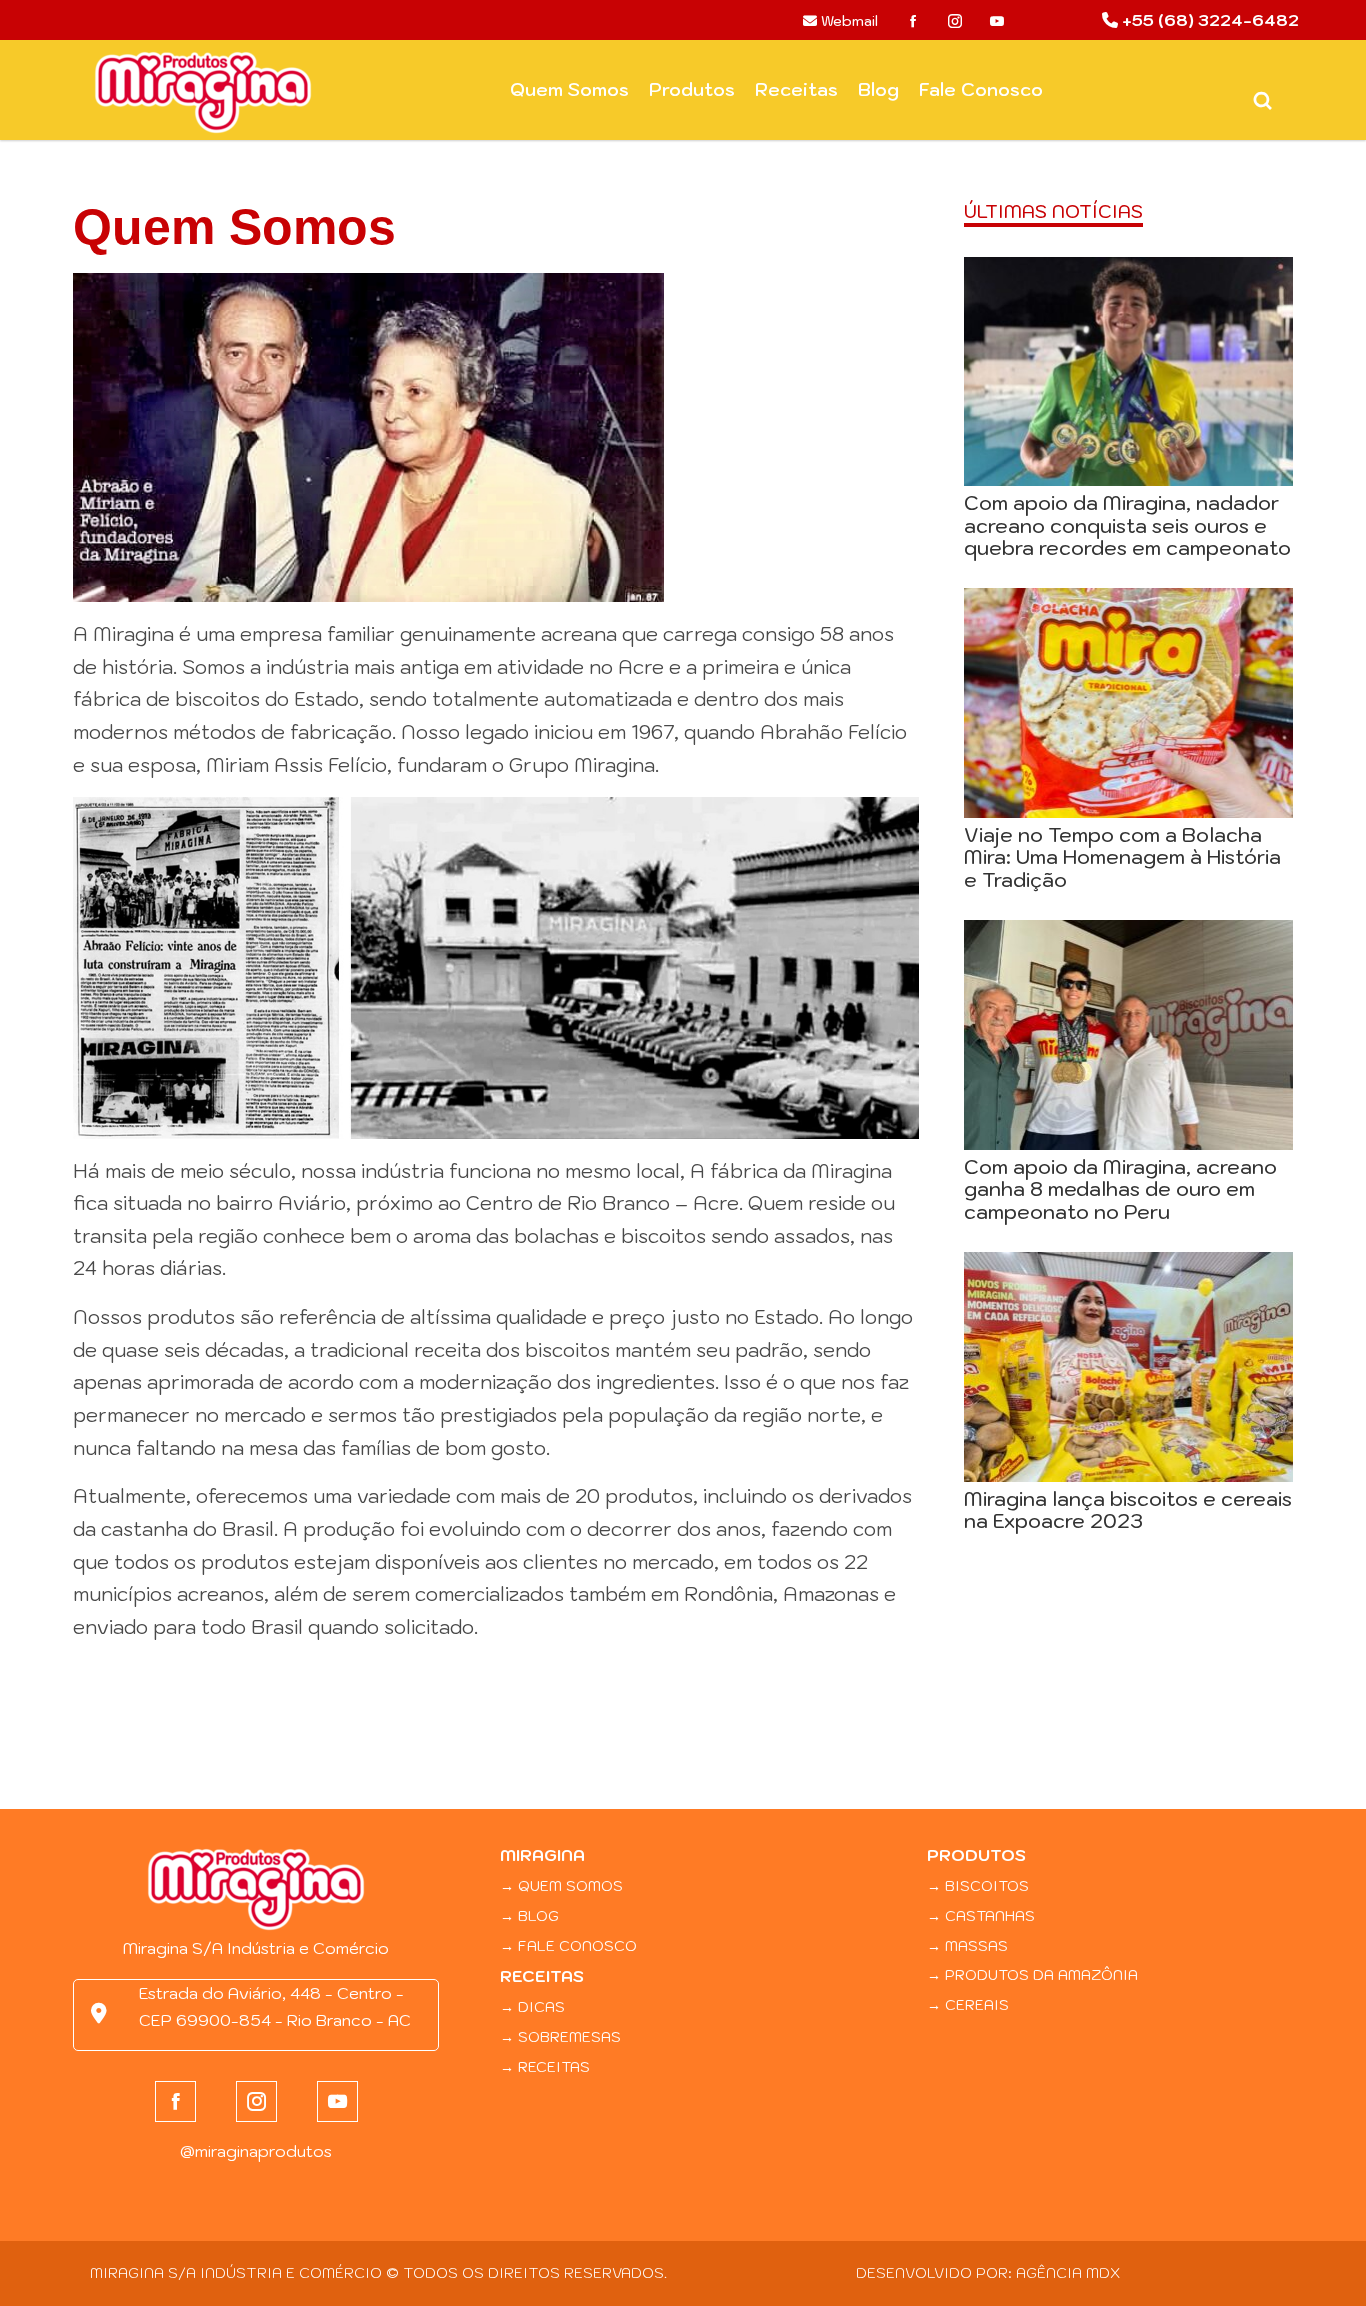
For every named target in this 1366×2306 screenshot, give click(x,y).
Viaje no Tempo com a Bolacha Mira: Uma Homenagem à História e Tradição (1122, 857)
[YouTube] (997, 21)
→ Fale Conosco (568, 1945)
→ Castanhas (981, 1915)
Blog (878, 89)
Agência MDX (1068, 2272)
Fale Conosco (981, 89)
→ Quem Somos (561, 1885)
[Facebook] (913, 21)
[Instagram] (955, 21)
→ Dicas (532, 2006)
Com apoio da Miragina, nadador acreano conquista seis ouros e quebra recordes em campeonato (1127, 525)
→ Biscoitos (978, 1885)
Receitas (796, 89)
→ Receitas (545, 2066)
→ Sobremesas (560, 2036)
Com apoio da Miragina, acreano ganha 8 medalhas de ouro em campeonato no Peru (1120, 1189)
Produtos (692, 89)
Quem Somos (569, 89)
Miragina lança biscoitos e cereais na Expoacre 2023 (1128, 1509)
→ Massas (967, 1945)
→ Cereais (968, 2004)
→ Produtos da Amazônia (1032, 1974)
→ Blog (529, 1915)
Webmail (847, 21)
